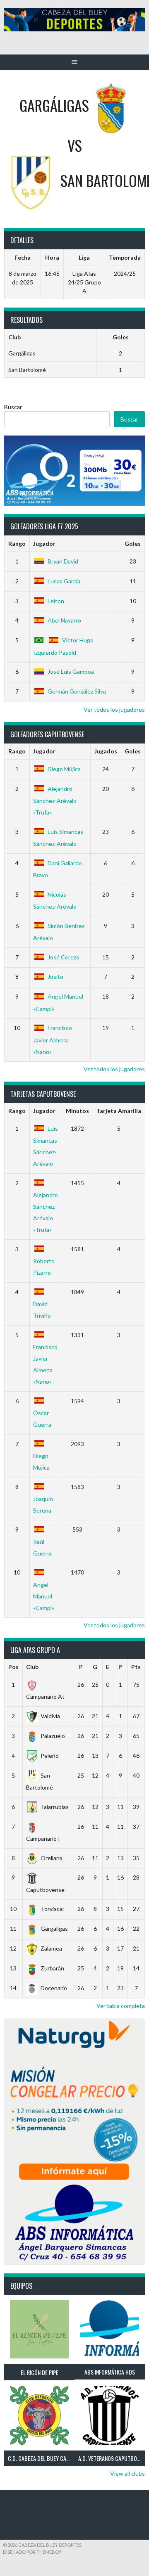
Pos (13, 1667)
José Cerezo (64, 957)
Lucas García (64, 581)
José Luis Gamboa (71, 671)
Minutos (77, 1111)
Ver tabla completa (121, 2006)
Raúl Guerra (42, 1547)
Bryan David (63, 561)
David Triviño (42, 1310)
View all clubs (127, 2473)
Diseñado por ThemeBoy (32, 2552)
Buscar (13, 407)
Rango (17, 543)
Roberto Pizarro (44, 1267)
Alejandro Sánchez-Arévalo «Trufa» (55, 800)
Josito (55, 977)
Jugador (44, 543)
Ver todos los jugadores (114, 709)
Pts (136, 1667)
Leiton (56, 601)
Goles (133, 543)
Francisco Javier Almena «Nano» (53, 1039)
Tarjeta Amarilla (119, 1111)
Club (32, 1667)
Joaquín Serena (43, 1505)
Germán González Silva (77, 691)
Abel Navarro (64, 620)
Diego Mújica (64, 769)
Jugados (106, 751)
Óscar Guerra (42, 1419)
